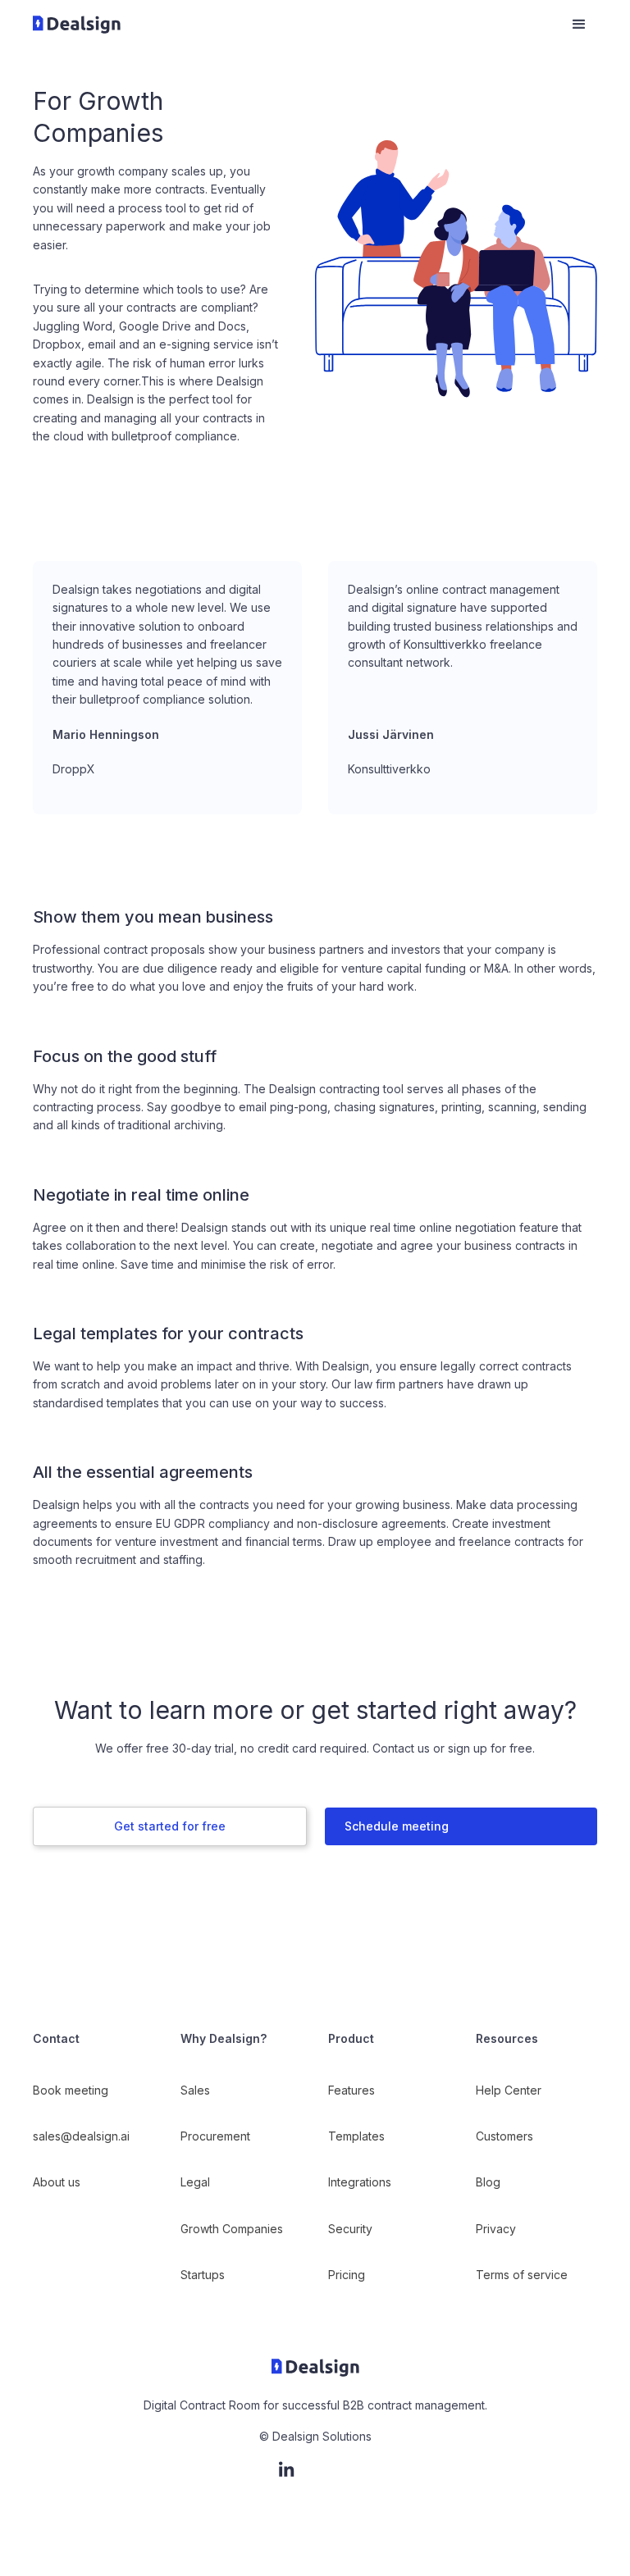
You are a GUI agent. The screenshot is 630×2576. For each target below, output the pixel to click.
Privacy (496, 2229)
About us (57, 2182)
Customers (504, 2136)
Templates (356, 2136)
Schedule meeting (397, 1826)
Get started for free (170, 1826)
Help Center (509, 2090)
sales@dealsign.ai (81, 2136)
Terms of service (522, 2275)
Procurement (215, 2136)
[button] (579, 25)
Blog (488, 2182)
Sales (195, 2090)
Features (352, 2090)
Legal (195, 2182)
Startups (203, 2275)
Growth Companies (232, 2229)
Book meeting (71, 2090)
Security (350, 2229)
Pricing (347, 2275)
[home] (294, 25)
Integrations (360, 2182)
